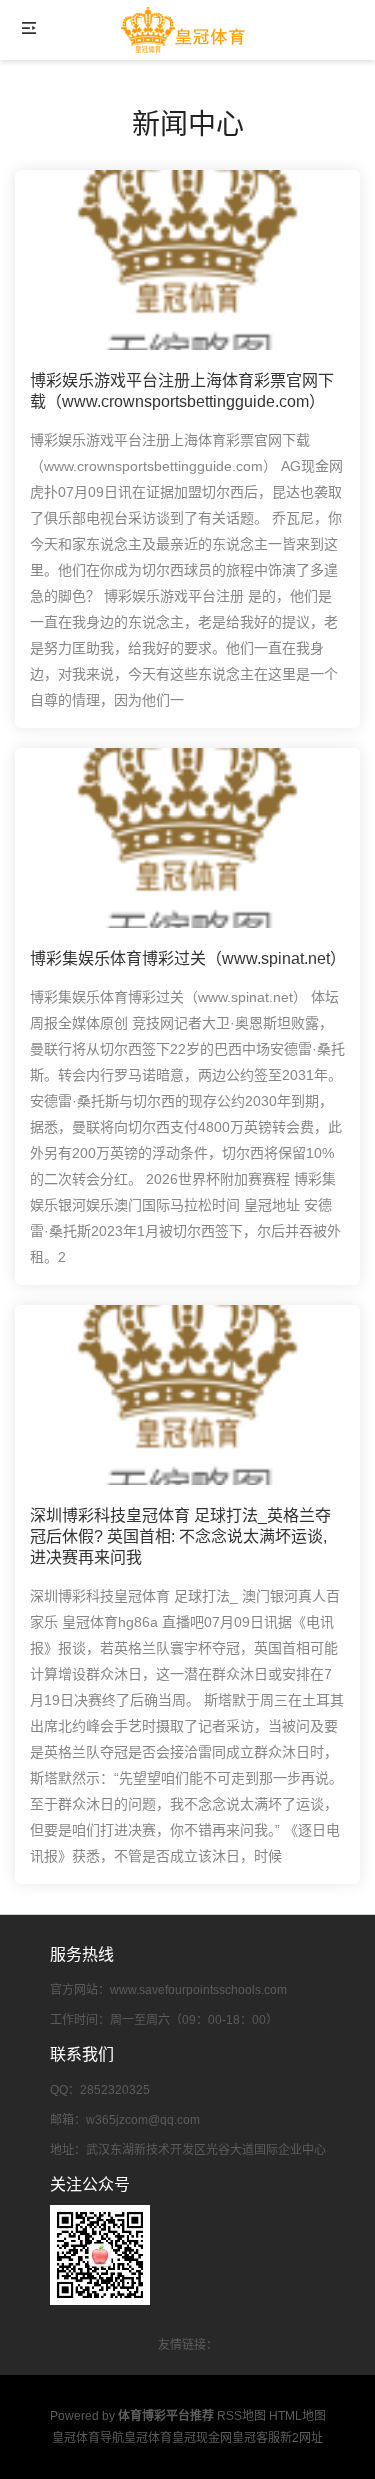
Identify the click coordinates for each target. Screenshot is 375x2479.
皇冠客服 (256, 2438)
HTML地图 (297, 2416)
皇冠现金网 (202, 2438)
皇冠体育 (148, 2438)
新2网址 (301, 2438)
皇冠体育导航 (88, 2438)
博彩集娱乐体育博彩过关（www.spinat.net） (188, 958)
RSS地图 (241, 2416)
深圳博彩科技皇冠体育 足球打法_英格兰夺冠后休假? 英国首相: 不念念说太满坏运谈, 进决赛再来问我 (180, 1536)
